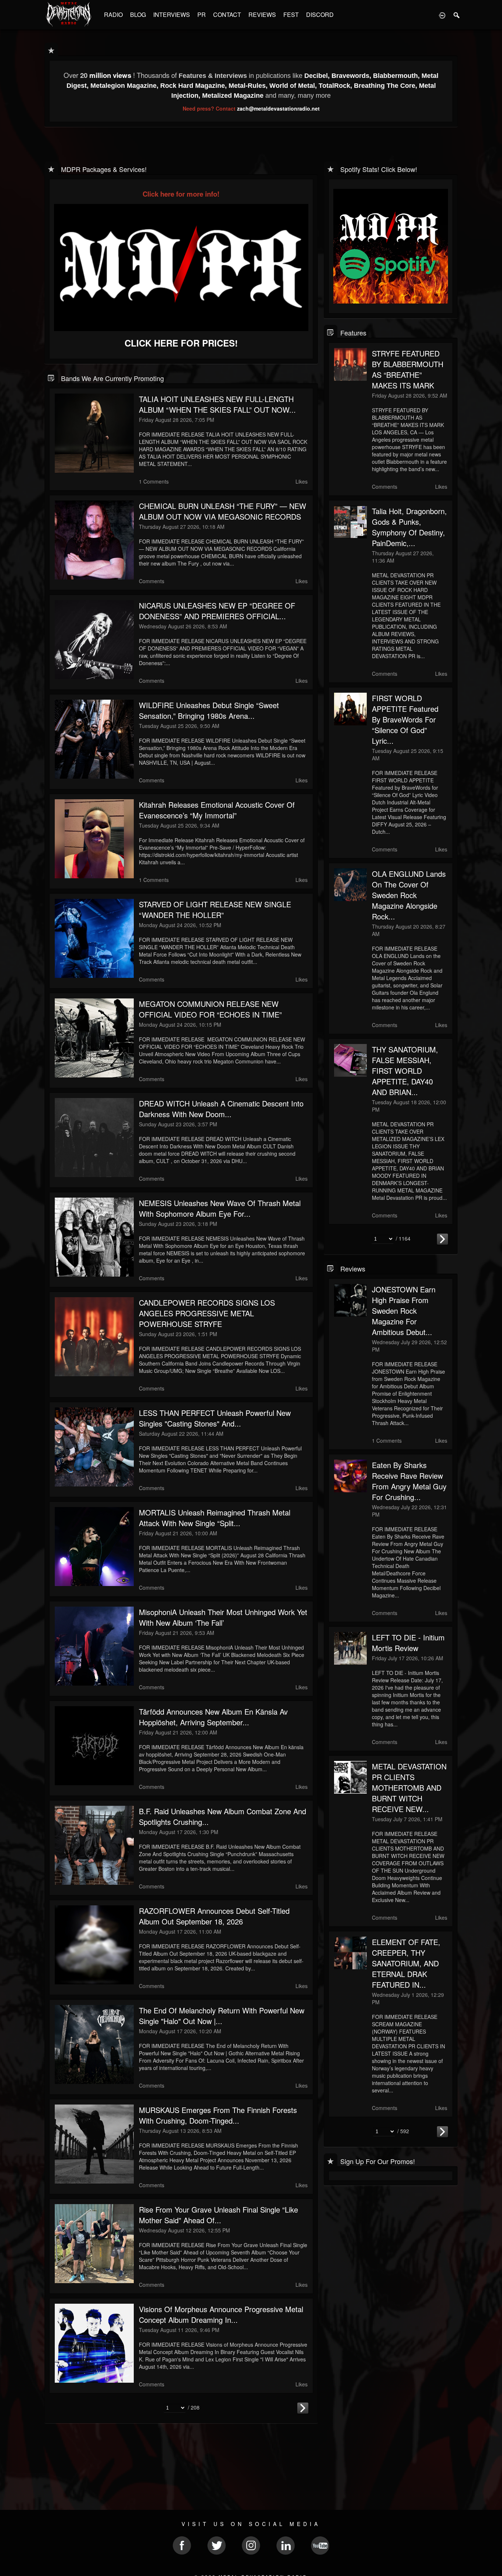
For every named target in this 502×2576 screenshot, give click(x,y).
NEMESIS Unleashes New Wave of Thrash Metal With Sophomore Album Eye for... (220, 1208)
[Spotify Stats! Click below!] (331, 168)
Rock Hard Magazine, (194, 86)
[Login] (442, 15)
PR (202, 15)
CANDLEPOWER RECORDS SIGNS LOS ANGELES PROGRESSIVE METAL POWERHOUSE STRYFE (207, 1313)
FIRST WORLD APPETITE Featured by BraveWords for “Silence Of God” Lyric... (405, 719)
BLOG (138, 15)
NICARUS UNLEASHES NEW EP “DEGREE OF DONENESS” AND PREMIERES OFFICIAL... (217, 611)
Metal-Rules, (249, 86)
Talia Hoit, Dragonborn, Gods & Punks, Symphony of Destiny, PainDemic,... (409, 527)
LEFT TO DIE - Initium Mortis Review (408, 1643)
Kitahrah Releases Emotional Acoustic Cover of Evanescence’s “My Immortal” (217, 810)
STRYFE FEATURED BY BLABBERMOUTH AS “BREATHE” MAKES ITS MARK (408, 369)
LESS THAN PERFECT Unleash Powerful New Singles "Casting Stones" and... (215, 1418)
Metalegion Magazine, (125, 86)
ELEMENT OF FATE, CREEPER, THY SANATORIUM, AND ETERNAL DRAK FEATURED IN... (406, 1963)
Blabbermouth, (397, 76)
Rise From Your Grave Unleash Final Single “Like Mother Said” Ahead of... (218, 2215)
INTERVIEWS (172, 15)
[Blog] (51, 378)
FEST (291, 15)
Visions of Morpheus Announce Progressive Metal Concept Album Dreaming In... (221, 2314)
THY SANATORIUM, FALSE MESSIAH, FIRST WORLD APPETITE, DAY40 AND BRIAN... (405, 1071)
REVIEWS (262, 15)
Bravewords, (352, 76)
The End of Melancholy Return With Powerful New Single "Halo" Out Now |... (222, 2016)
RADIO (113, 15)
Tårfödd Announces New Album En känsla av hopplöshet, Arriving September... (213, 1717)
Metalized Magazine (233, 96)
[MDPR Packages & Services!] (51, 168)
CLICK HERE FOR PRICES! (181, 343)
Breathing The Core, (386, 86)
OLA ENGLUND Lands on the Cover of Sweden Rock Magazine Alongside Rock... (409, 895)
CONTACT (227, 15)
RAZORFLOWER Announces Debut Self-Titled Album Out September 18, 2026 (214, 1916)
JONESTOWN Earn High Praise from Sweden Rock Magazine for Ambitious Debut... (404, 1311)
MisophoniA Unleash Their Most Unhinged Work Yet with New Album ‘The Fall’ (223, 1617)
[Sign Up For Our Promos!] (331, 2161)
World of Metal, (294, 86)
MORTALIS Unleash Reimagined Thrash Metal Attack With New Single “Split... (215, 1518)
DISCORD (320, 15)
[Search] (457, 15)
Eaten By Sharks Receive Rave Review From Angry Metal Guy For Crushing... (409, 1481)
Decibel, (318, 76)
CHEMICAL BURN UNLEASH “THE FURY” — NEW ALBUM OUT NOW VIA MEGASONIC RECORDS (223, 511)
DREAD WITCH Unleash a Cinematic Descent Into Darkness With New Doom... (221, 1109)
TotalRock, (336, 86)
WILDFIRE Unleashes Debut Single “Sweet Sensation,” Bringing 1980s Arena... (209, 710)
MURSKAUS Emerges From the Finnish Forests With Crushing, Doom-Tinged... (218, 2115)
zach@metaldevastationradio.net (278, 108)
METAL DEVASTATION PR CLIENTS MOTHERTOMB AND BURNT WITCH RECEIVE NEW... (409, 1788)
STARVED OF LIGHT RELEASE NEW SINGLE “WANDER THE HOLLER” (215, 910)
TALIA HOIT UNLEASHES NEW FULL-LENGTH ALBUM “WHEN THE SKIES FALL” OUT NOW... (217, 404)
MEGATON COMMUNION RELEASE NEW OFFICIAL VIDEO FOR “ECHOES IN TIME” (210, 1009)
